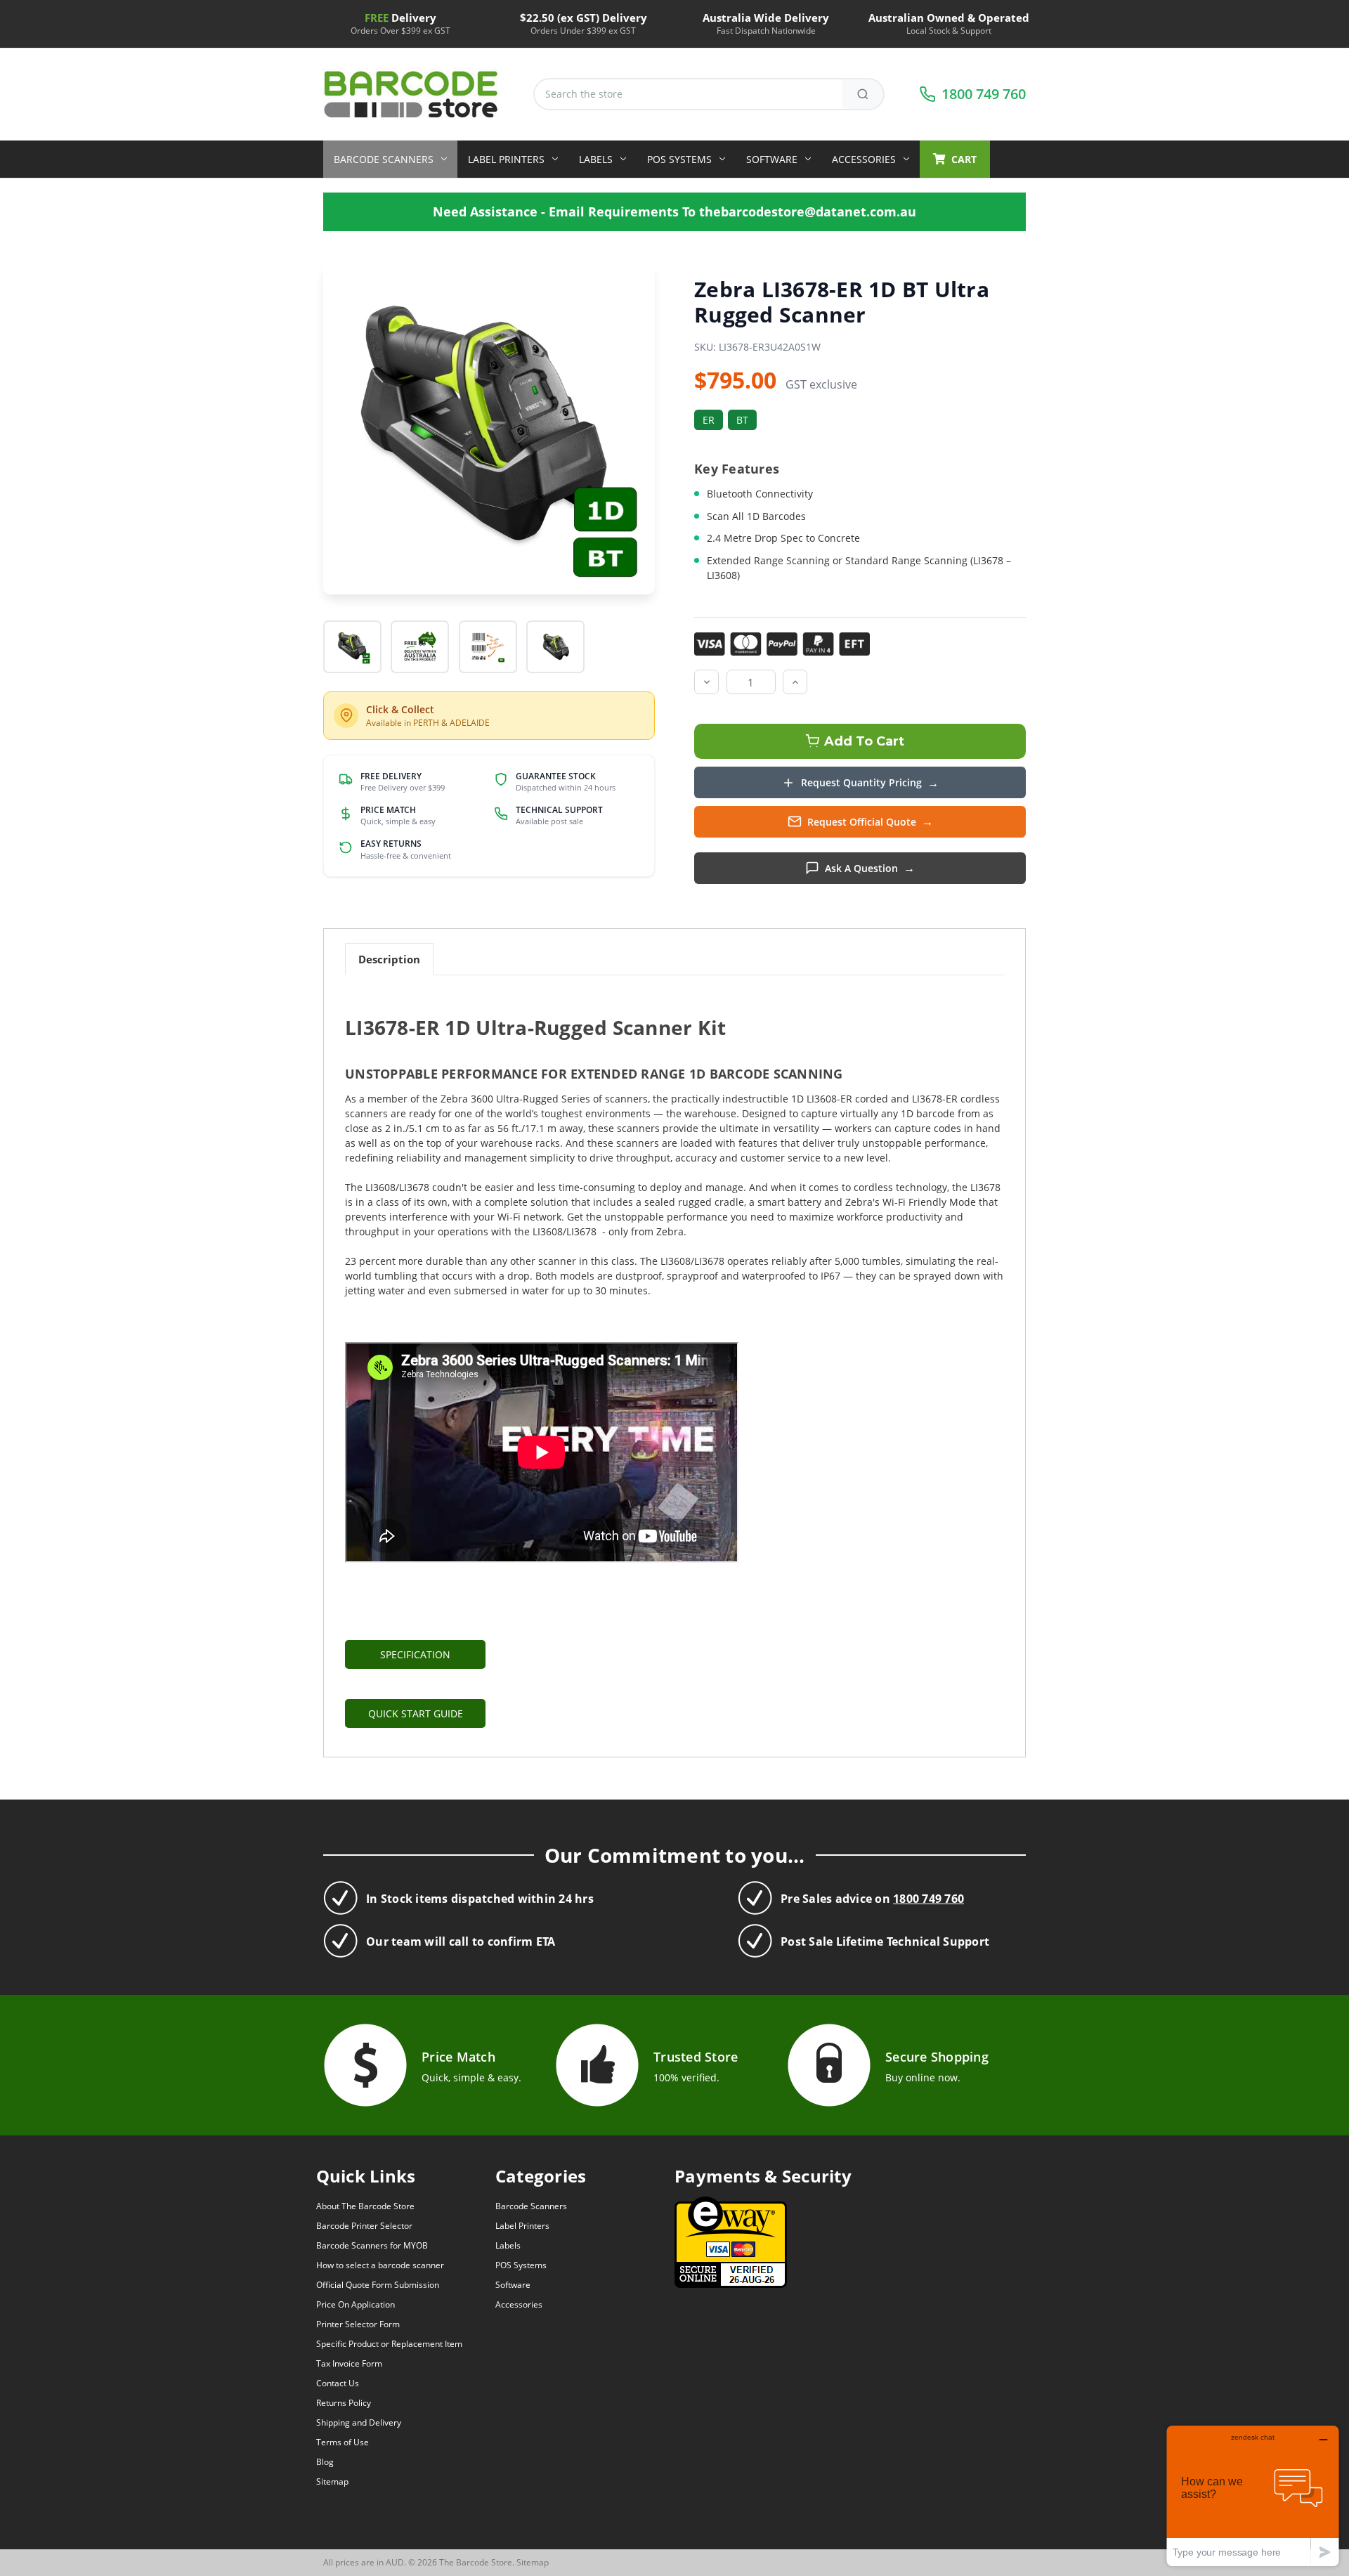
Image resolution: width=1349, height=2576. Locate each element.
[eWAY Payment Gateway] (731, 2241)
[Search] (864, 94)
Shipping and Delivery (359, 2422)
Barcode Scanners (384, 159)
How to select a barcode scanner (380, 2265)
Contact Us (338, 2383)
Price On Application (356, 2304)
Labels (596, 159)
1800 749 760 (928, 1899)
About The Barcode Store (365, 2206)
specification (415, 1654)
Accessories (864, 159)
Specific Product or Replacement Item (389, 2344)
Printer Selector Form (358, 2324)
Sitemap (332, 2481)
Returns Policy (344, 2403)
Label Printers (506, 159)
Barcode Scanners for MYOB (372, 2245)
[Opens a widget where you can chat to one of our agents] (1253, 2496)
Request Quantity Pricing (861, 782)
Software (772, 159)
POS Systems (679, 159)
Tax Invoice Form (349, 2363)
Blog (325, 2462)
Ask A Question (861, 868)
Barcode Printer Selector (364, 2226)
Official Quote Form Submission (378, 2285)
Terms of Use (343, 2442)
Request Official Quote (862, 822)
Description (389, 959)
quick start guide (416, 1713)
